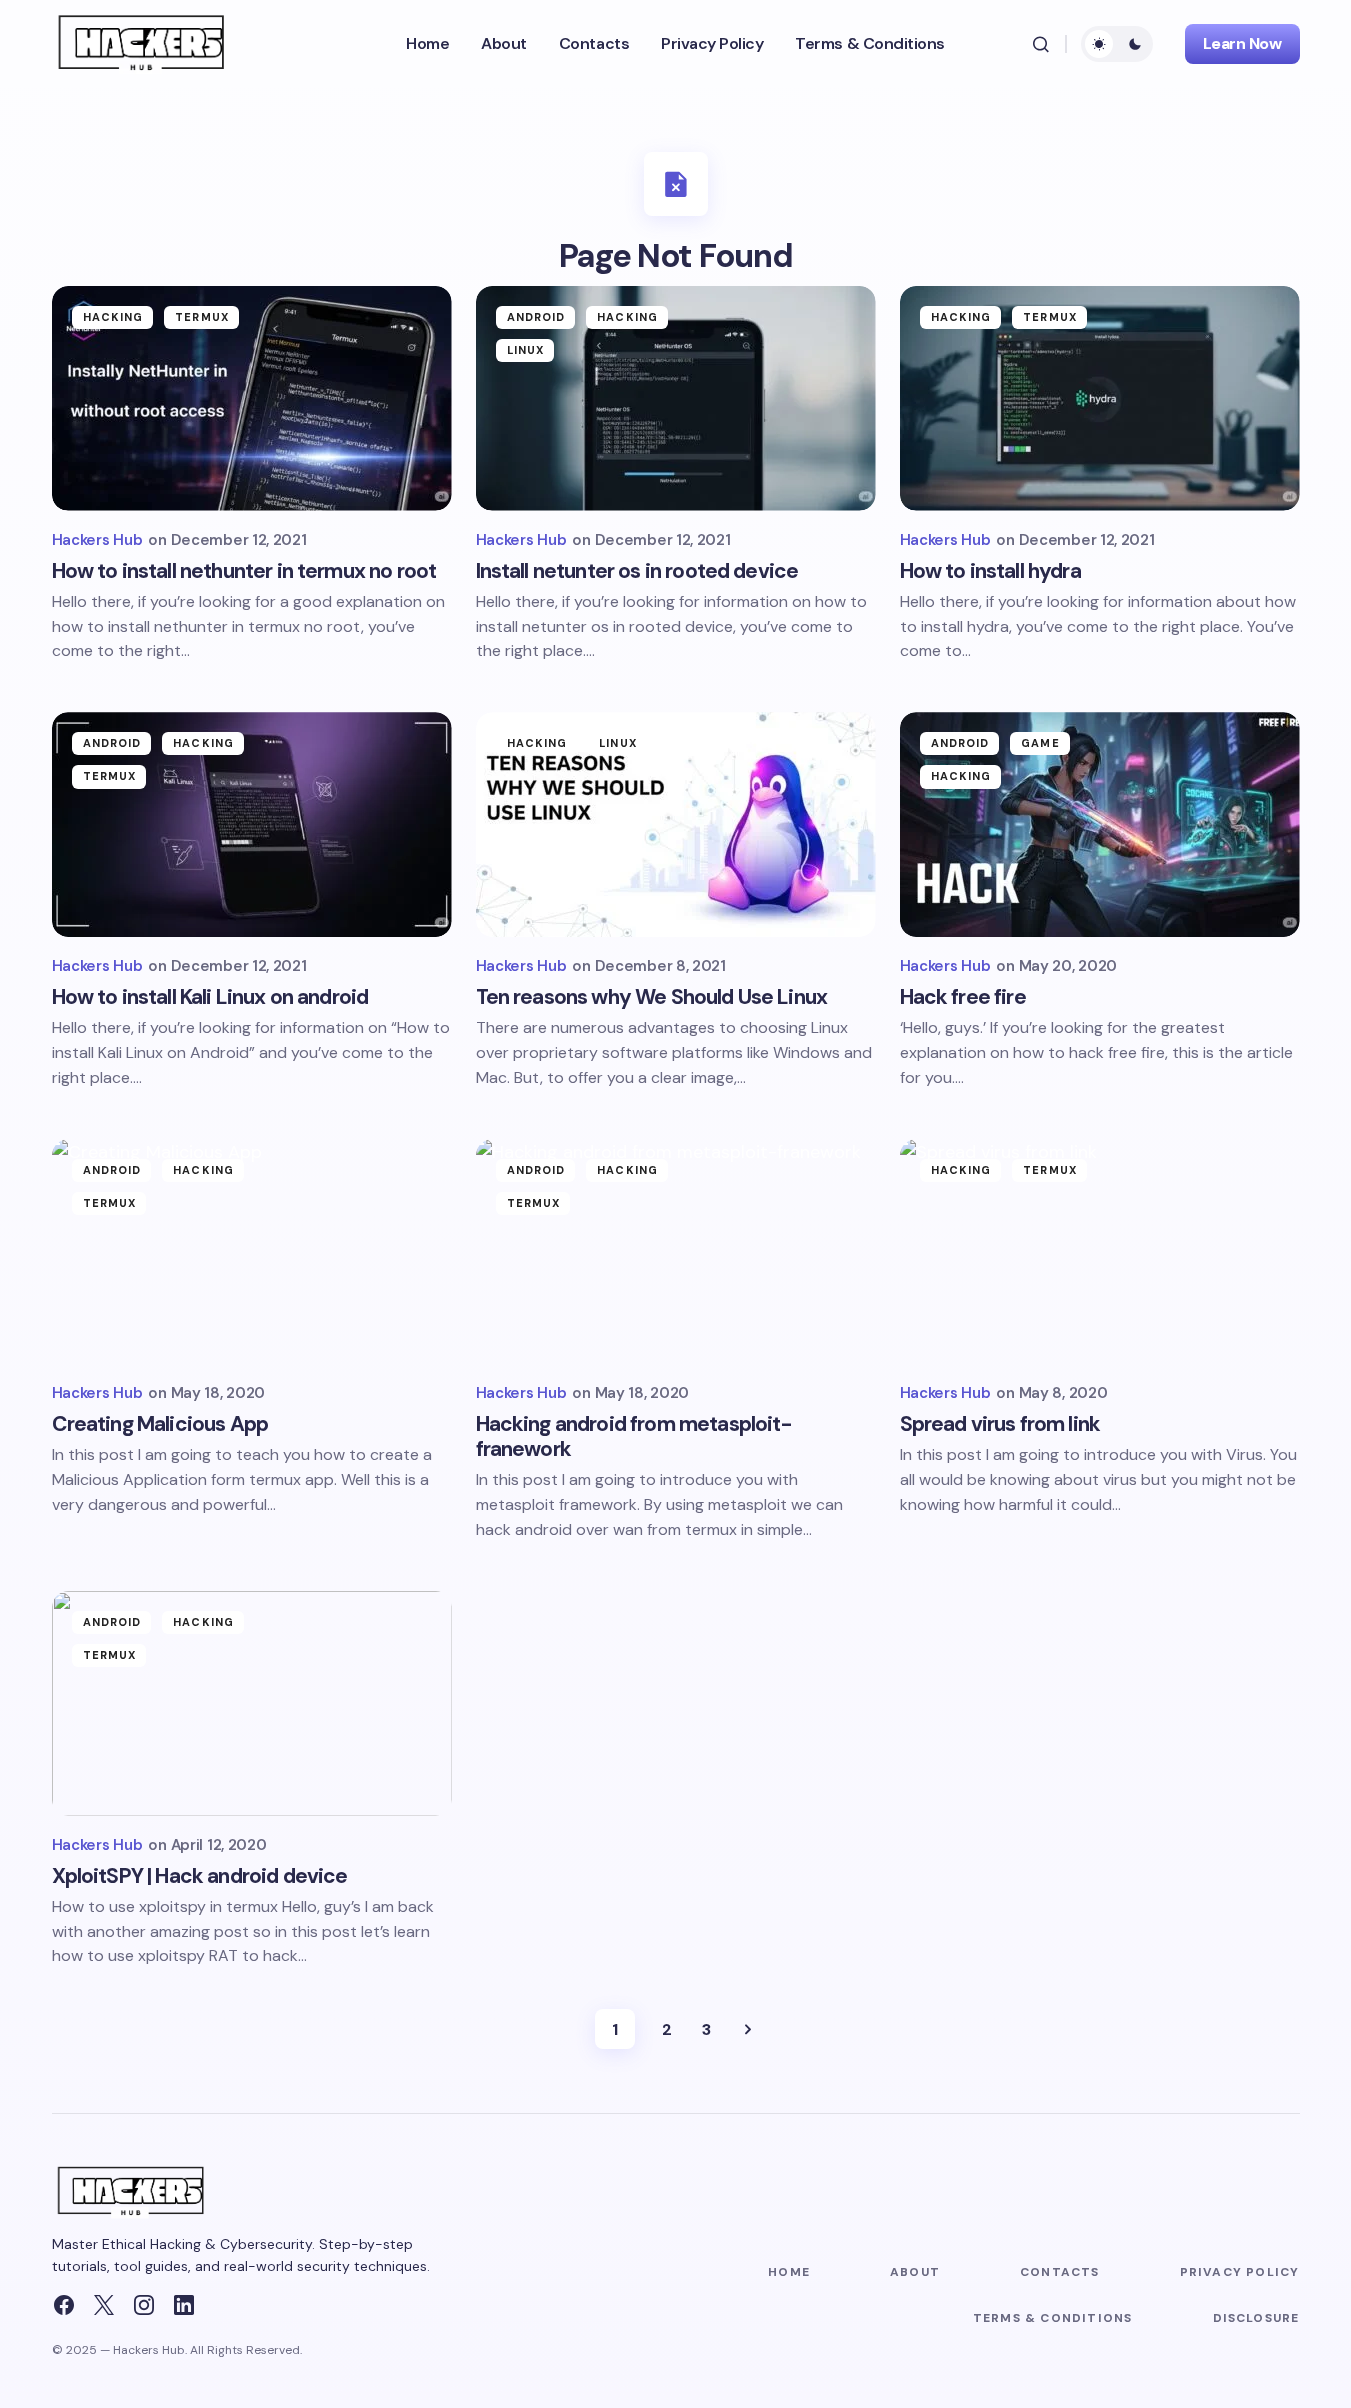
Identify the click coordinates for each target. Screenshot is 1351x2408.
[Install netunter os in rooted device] (676, 398)
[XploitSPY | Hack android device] (252, 1703)
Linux (526, 350)
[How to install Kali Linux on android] (252, 824)
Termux (202, 317)
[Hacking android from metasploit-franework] (676, 1251)
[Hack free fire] (1100, 824)
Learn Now (1242, 43)
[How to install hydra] (1100, 398)
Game (1040, 743)
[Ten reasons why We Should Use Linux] (676, 824)
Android (536, 317)
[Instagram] (144, 2305)
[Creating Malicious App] (252, 1251)
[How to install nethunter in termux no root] (252, 398)
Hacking (113, 317)
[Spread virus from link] (1100, 1251)
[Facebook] (64, 2305)
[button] (1041, 44)
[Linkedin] (184, 2305)
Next (748, 2029)
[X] (104, 2305)
